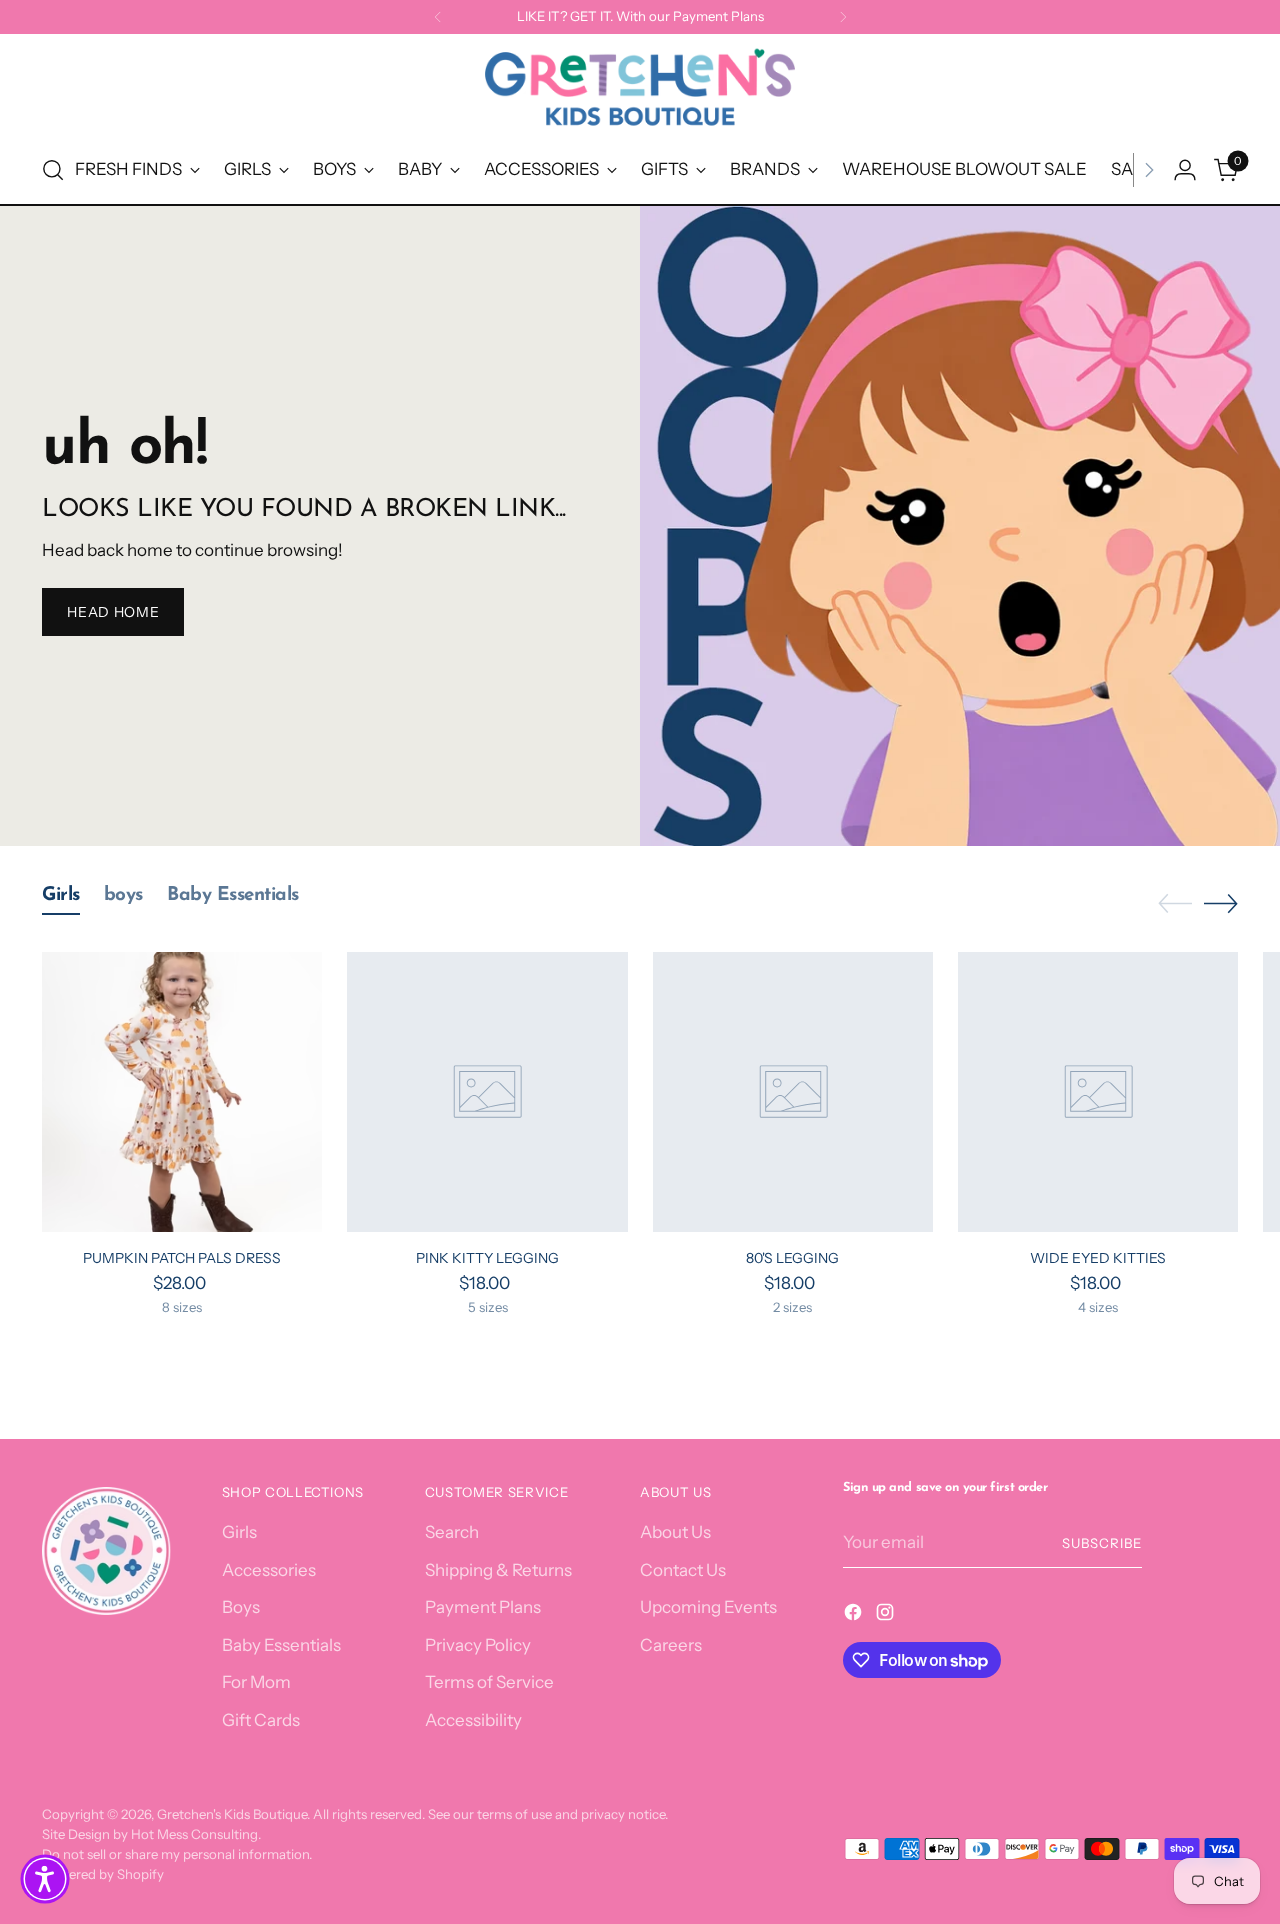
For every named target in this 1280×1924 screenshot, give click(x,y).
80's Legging (792, 1258)
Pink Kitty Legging (487, 1258)
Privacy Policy (478, 1645)
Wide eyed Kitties (1098, 1258)
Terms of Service (489, 1682)
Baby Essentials (281, 1645)
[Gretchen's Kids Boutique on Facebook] (855, 1616)
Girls (239, 1532)
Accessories (269, 1570)
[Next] (843, 17)
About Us (675, 1532)
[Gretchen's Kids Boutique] (640, 91)
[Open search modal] (53, 170)
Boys (241, 1607)
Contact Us (683, 1570)
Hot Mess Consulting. (196, 1834)
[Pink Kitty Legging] (487, 1092)
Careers (671, 1645)
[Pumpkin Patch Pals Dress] (182, 1092)
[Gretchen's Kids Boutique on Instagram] (887, 1616)
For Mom (256, 1682)
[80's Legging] (793, 1092)
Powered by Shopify (103, 1874)
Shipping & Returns (498, 1570)
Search (452, 1532)
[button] (45, 1879)
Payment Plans (483, 1607)
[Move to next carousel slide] (1221, 903)
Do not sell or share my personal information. (177, 1854)
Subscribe (1102, 1543)
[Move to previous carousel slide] (1175, 904)
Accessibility (473, 1720)
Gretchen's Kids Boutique (232, 1814)
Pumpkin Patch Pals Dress (182, 1258)
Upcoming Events (708, 1607)
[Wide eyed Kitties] (1098, 1092)
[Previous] (438, 17)
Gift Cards (261, 1720)
